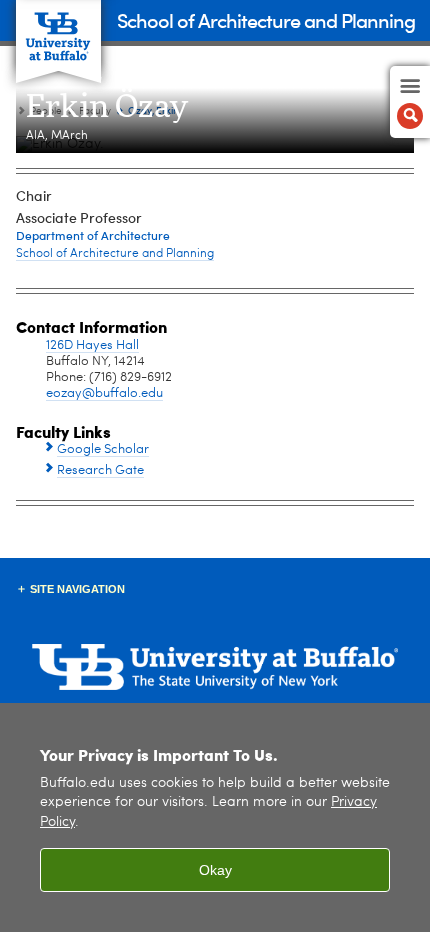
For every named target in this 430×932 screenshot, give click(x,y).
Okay (215, 870)
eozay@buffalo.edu (104, 393)
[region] (215, 817)
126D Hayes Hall (92, 345)
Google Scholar (103, 449)
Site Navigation (77, 589)
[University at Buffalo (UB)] (58, 30)
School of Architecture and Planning (266, 19)
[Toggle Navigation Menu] (410, 102)
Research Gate (100, 470)
